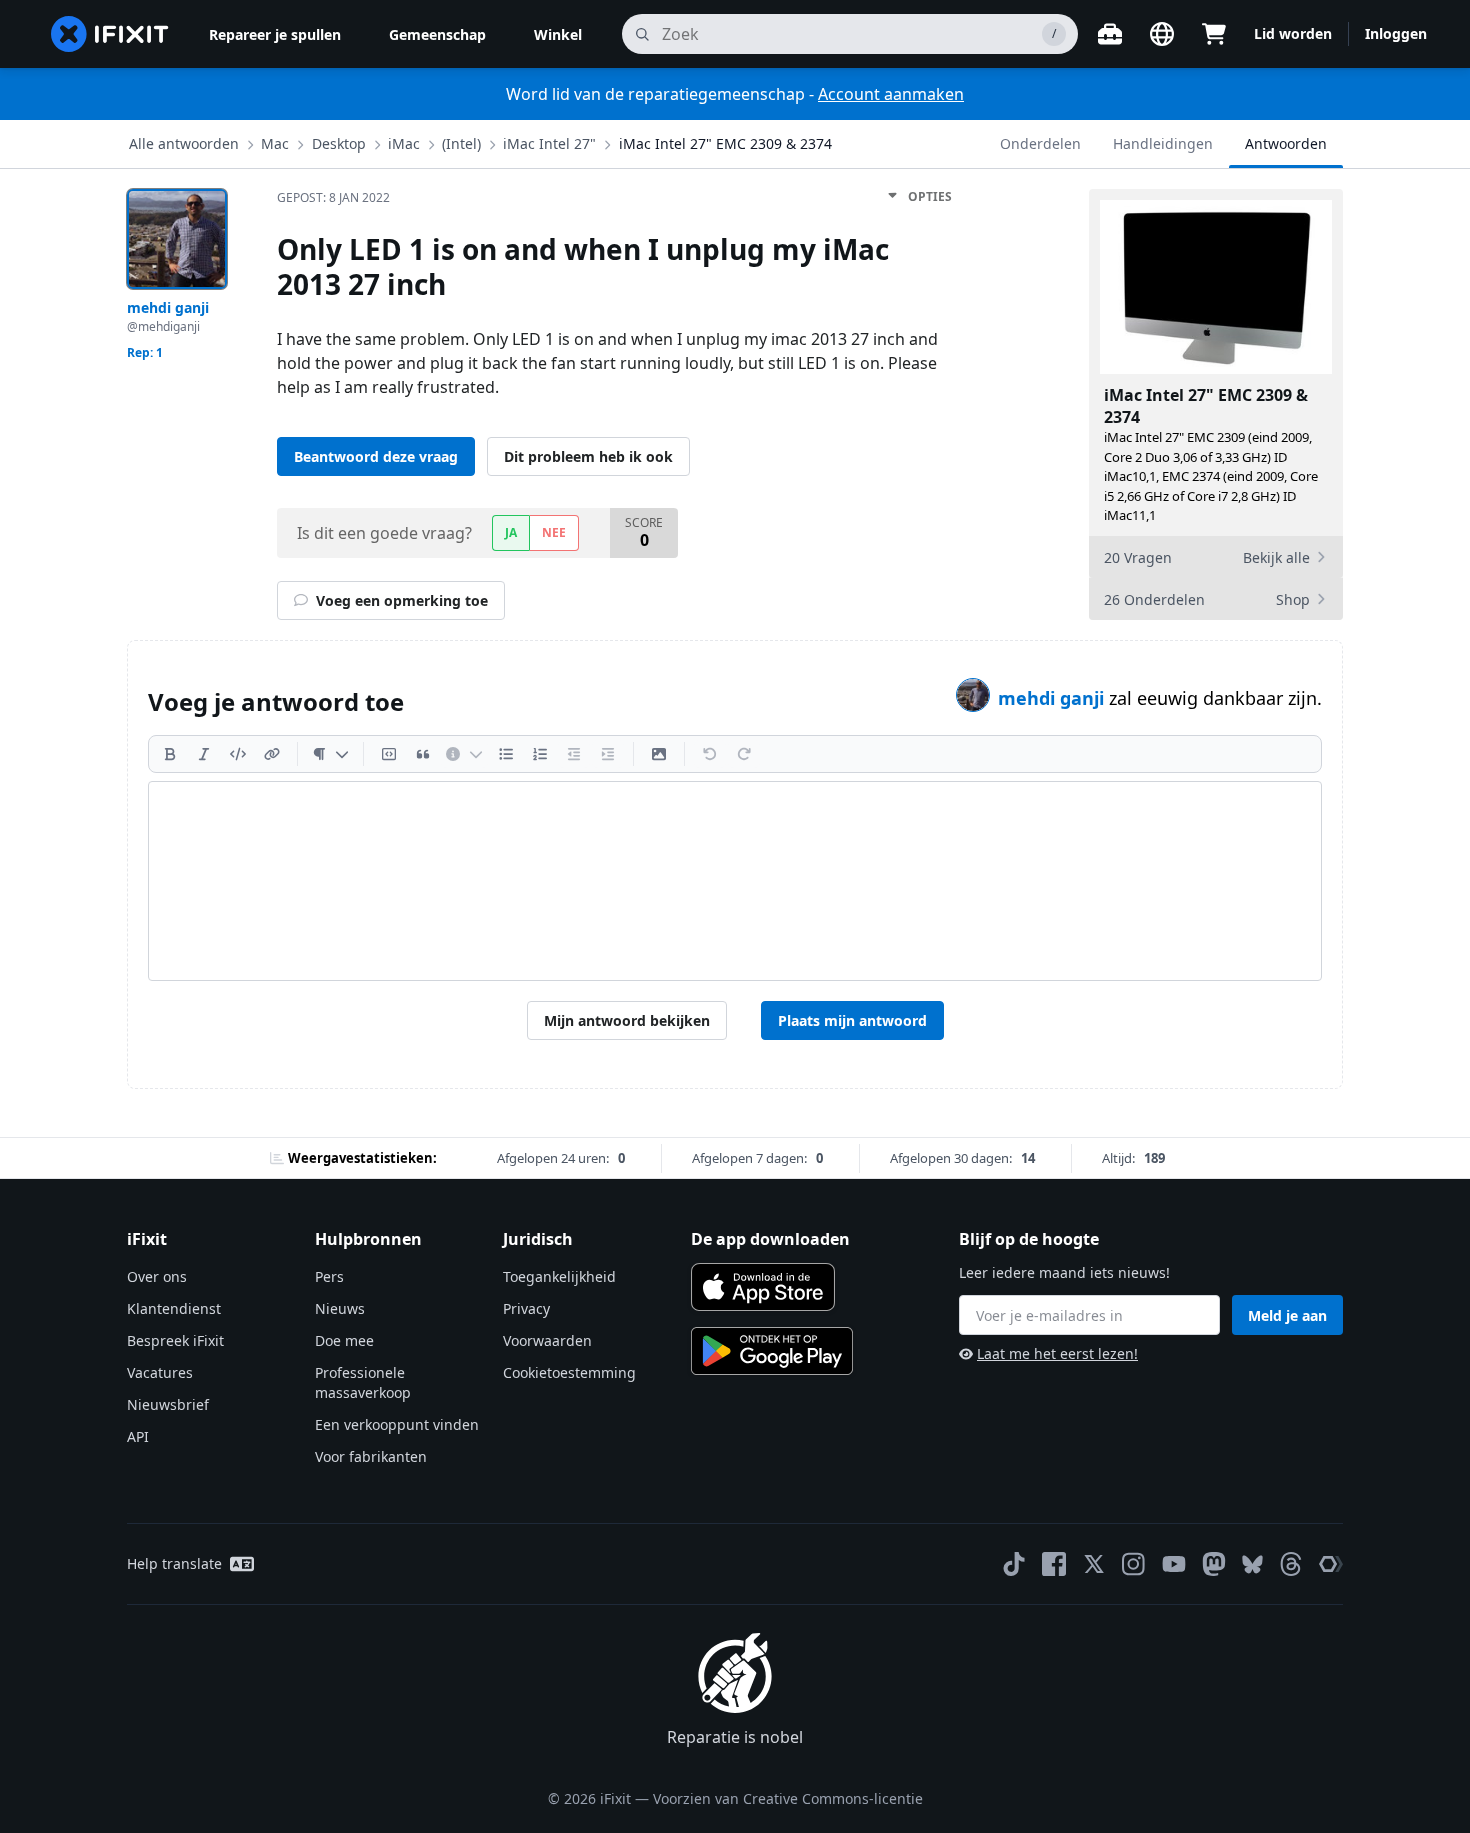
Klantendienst (174, 1308)
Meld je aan (1287, 1315)
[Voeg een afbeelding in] (659, 754)
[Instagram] (1134, 1564)
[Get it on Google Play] (772, 1351)
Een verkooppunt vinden (397, 1424)
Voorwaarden (547, 1340)
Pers (329, 1276)
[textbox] (735, 881)
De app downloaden (770, 1239)
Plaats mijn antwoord (852, 1020)
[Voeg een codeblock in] (389, 754)
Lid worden (1293, 33)
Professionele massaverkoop (363, 1382)
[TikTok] (1014, 1564)
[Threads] (1291, 1564)
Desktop (339, 143)
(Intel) (461, 143)
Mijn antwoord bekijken (627, 1020)
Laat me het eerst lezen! (1057, 1353)
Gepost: (333, 197)
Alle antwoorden (184, 143)
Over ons (157, 1276)
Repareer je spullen (275, 34)
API (138, 1436)
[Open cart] (1214, 34)
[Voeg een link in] (272, 754)
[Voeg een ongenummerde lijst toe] (506, 754)
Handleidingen (1163, 143)
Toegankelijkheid (559, 1276)
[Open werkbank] (1110, 34)
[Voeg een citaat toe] (423, 754)
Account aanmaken (891, 94)
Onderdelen (1040, 143)
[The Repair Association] (1331, 1564)
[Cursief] (204, 754)
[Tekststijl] (330, 754)
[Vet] (170, 754)
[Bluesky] (1252, 1564)
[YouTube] (1174, 1564)
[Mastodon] (1214, 1564)
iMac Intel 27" (549, 143)
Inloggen (1396, 33)
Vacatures (160, 1372)
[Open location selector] (1162, 34)
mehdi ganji (1053, 698)
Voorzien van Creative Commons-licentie (788, 1798)
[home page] (110, 34)
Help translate (174, 1563)
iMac (404, 143)
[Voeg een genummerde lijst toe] (540, 754)
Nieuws (340, 1308)
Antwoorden (1286, 143)
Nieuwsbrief (168, 1404)
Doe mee (344, 1340)
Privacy (526, 1308)
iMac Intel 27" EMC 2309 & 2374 (725, 143)
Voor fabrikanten (371, 1456)
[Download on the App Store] (763, 1287)
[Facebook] (1054, 1564)
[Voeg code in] (238, 754)
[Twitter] (1094, 1564)
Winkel (558, 34)
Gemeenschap (437, 34)
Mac (275, 143)
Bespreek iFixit (175, 1340)
